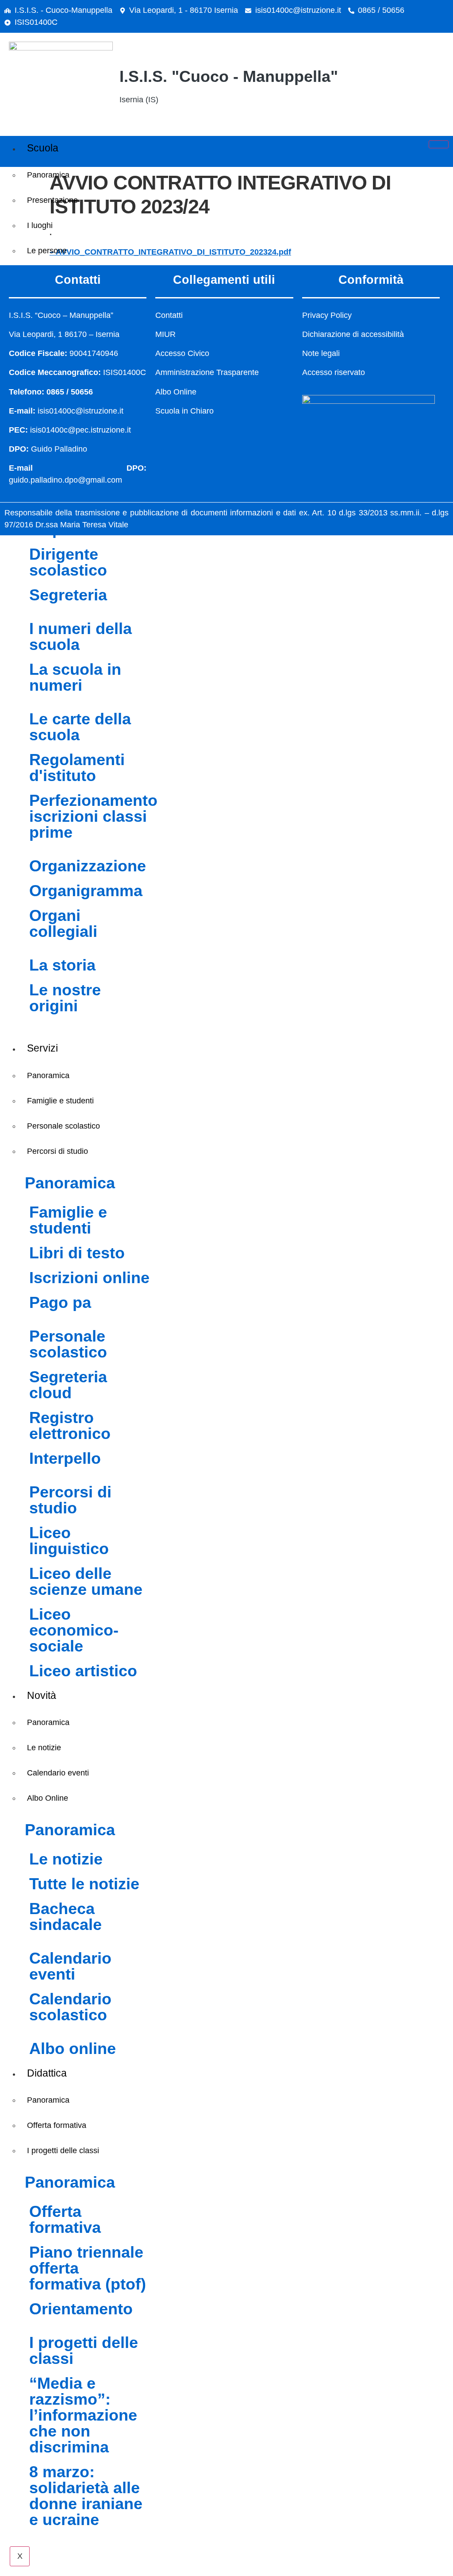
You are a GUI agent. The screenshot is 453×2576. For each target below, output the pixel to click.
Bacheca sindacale (65, 1917)
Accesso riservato (334, 372)
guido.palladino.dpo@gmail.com (65, 480)
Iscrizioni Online (89, 1278)
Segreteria (68, 595)
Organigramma (86, 891)
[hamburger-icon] (439, 144)
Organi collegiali (63, 923)
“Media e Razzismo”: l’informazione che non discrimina (83, 2415)
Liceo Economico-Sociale (74, 1630)
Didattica (47, 2073)
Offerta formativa (57, 2125)
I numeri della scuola (81, 636)
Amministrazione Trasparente (207, 372)
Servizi (42, 1048)
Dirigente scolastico (68, 562)
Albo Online (48, 1798)
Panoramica (48, 175)
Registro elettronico (70, 1425)
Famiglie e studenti (60, 1101)
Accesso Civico (182, 353)
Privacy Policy (327, 315)
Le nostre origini (65, 998)
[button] (404, 83)
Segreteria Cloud (68, 1385)
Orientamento (81, 2309)
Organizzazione (88, 866)
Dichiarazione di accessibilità (353, 334)
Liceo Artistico (83, 1671)
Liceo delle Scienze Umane (86, 1581)
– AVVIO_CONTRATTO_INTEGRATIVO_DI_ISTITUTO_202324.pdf (170, 252)
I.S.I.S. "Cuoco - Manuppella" (229, 76)
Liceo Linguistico (69, 1541)
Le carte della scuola (80, 727)
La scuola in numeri (75, 677)
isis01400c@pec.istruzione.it (81, 430)
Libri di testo (77, 1253)
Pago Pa (60, 1302)
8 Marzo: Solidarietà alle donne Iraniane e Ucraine (86, 2496)
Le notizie (44, 1748)
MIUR (165, 334)
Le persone (47, 251)
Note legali (321, 353)
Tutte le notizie (84, 1884)
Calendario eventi (58, 1773)
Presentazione (52, 200)
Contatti (169, 315)
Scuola (43, 148)
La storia (62, 965)
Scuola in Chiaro (184, 411)
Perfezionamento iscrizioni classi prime (93, 816)
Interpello (65, 1458)
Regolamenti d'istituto (77, 768)
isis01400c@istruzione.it (298, 10)
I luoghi (40, 225)
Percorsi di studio (58, 1151)
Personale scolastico (63, 1126)
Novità (42, 1695)
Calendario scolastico (70, 2007)
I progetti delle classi (63, 2151)
